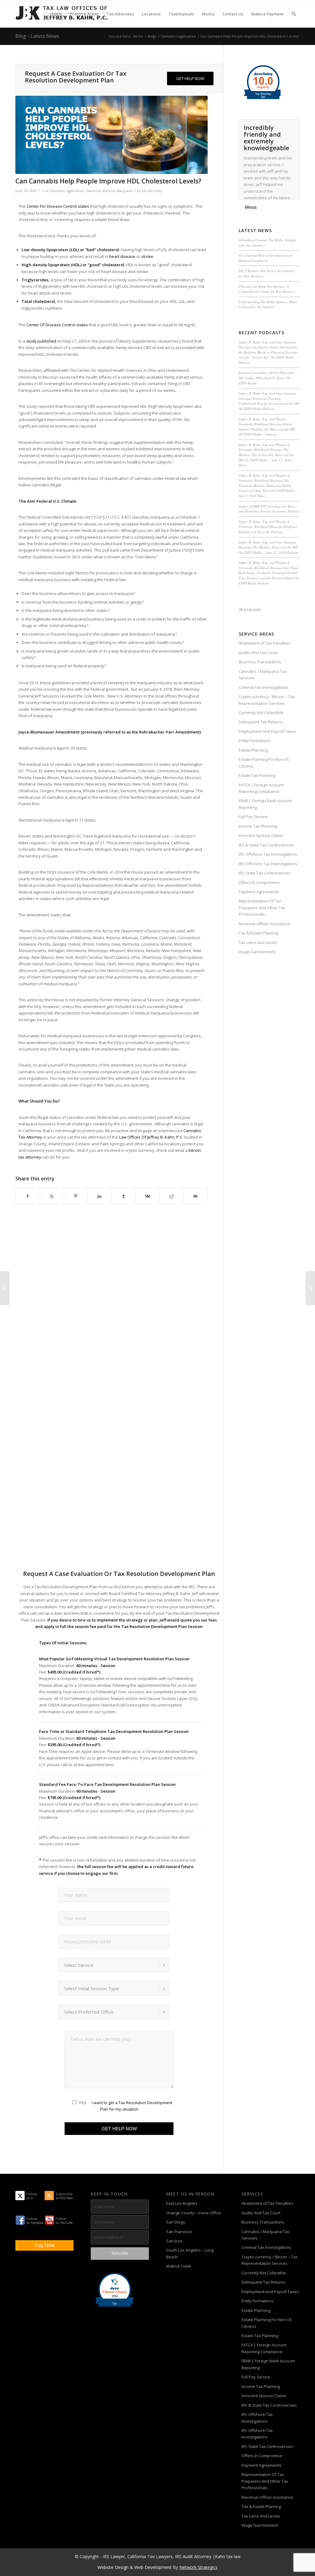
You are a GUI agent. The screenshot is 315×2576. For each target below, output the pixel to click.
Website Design (113, 2567)
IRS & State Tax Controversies (266, 845)
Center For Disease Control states (58, 206)
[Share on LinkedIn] (100, 1196)
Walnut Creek (179, 2266)
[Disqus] (119, 1319)
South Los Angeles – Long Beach (190, 2253)
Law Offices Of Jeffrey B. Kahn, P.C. (151, 1137)
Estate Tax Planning (257, 775)
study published (41, 341)
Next (293, 126)
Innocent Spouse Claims (261, 835)
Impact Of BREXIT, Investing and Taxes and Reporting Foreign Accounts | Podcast (269, 509)
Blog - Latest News (37, 36)
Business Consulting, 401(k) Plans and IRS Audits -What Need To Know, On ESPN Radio (266, 378)
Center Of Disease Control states (57, 325)
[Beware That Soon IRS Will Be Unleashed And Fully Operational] (5, 1288)
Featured (93, 191)
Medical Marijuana (118, 191)
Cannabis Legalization (67, 191)
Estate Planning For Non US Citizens (264, 763)
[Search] (294, 14)
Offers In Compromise (259, 882)
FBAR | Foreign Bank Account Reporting (265, 804)
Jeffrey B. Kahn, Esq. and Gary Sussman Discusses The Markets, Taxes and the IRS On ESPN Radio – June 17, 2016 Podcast (268, 547)
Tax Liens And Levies (258, 942)
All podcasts (250, 609)
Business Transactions (260, 662)
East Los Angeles (182, 2203)
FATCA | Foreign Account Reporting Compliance (261, 788)
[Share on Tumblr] (124, 1196)
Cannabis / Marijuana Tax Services (263, 675)
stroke (147, 256)
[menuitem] (56, 14)
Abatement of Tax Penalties (265, 643)
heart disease (122, 256)
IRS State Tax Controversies (265, 873)
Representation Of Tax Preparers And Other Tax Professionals (262, 908)
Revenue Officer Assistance (265, 924)
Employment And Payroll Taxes (267, 731)
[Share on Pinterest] (76, 1196)
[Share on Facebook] (28, 1196)
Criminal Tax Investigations (264, 687)
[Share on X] (52, 1196)
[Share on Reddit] (171, 1196)
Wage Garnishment (257, 952)
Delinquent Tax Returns (261, 722)
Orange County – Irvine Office (193, 2213)
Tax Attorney (152, 191)
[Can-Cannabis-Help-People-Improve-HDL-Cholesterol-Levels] (112, 135)
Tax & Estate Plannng (258, 933)
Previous (280, 126)
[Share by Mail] (195, 1196)
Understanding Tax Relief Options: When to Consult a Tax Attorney (268, 304)
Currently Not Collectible (261, 713)
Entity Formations (255, 741)
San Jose (174, 2241)
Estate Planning (253, 750)
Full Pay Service (253, 817)
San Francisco (179, 2232)
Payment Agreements (259, 892)
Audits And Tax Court (258, 653)
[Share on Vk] (148, 1196)
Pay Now (45, 2245)
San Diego (176, 2222)
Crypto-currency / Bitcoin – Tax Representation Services (267, 700)
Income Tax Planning (258, 826)
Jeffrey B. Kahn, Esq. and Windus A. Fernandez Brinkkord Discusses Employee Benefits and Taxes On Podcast (268, 527)
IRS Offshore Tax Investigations (268, 854)
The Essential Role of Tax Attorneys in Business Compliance (265, 258)
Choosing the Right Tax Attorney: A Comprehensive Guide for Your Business (267, 289)
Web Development (153, 2567)
